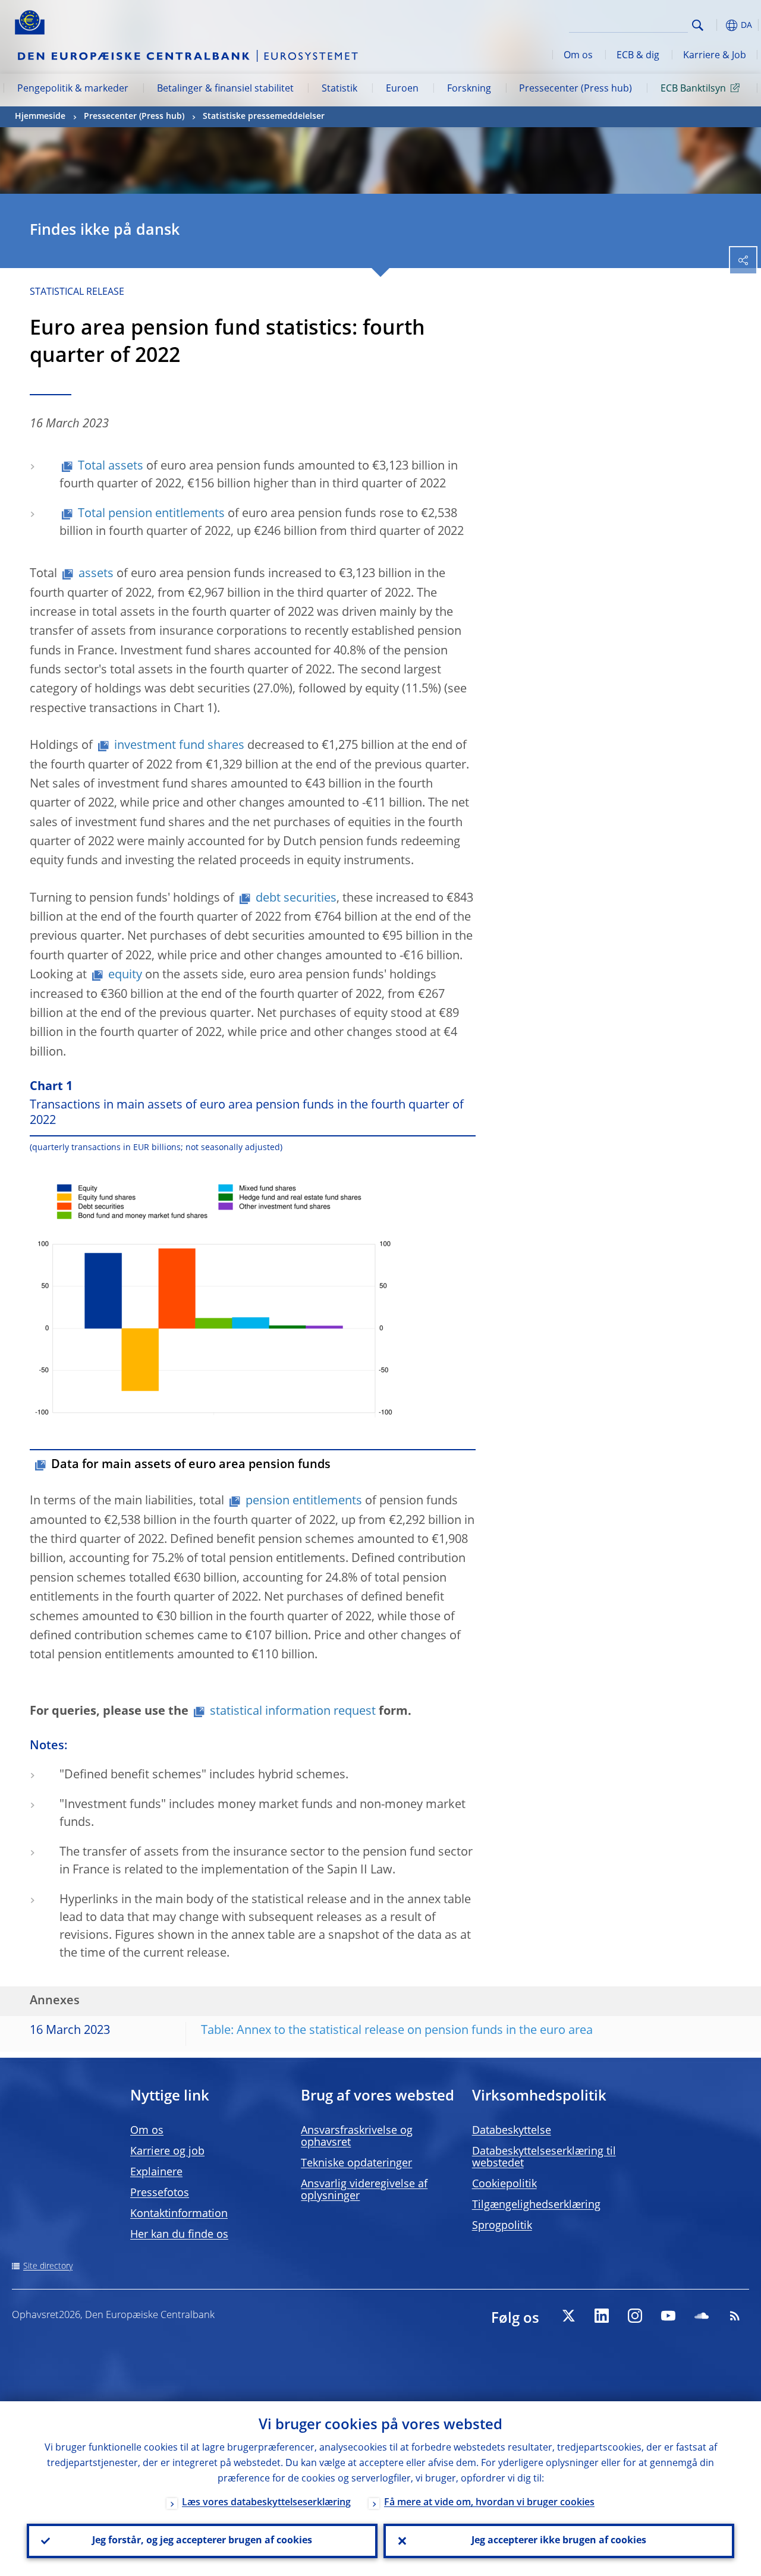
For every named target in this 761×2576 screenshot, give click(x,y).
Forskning (469, 89)
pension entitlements (304, 1501)
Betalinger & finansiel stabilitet (225, 89)
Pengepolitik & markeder (73, 89)
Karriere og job (167, 2152)
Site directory (48, 2266)
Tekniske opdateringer (356, 2164)
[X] (568, 2316)
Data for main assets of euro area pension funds (191, 1465)
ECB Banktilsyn (693, 89)
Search (698, 25)
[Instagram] (635, 2316)
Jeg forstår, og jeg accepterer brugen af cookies (202, 2541)
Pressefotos (160, 2193)
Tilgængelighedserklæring (536, 2205)
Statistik (339, 89)
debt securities (296, 899)
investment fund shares (179, 746)
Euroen (402, 89)
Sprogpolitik (502, 2226)
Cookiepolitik (504, 2184)
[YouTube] (668, 2316)
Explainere (156, 2172)
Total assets (111, 467)
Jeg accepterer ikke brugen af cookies (559, 2541)
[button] (716, 25)
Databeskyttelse (512, 2131)
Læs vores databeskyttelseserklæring (266, 2503)
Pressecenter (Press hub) (576, 89)
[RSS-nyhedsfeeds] (735, 2316)
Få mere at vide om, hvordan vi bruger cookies (489, 2503)
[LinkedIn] (602, 2316)
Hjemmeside (40, 116)
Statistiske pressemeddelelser (264, 116)
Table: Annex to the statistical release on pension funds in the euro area (397, 2031)
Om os (578, 56)
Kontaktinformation (179, 2214)
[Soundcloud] (702, 2316)
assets (96, 574)
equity (125, 975)
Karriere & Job (715, 56)
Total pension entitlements (151, 514)
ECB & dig (638, 56)
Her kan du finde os (179, 2235)
